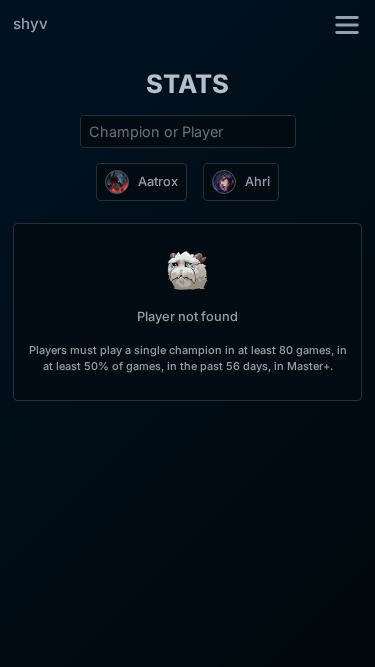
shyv (30, 23)
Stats (187, 83)
